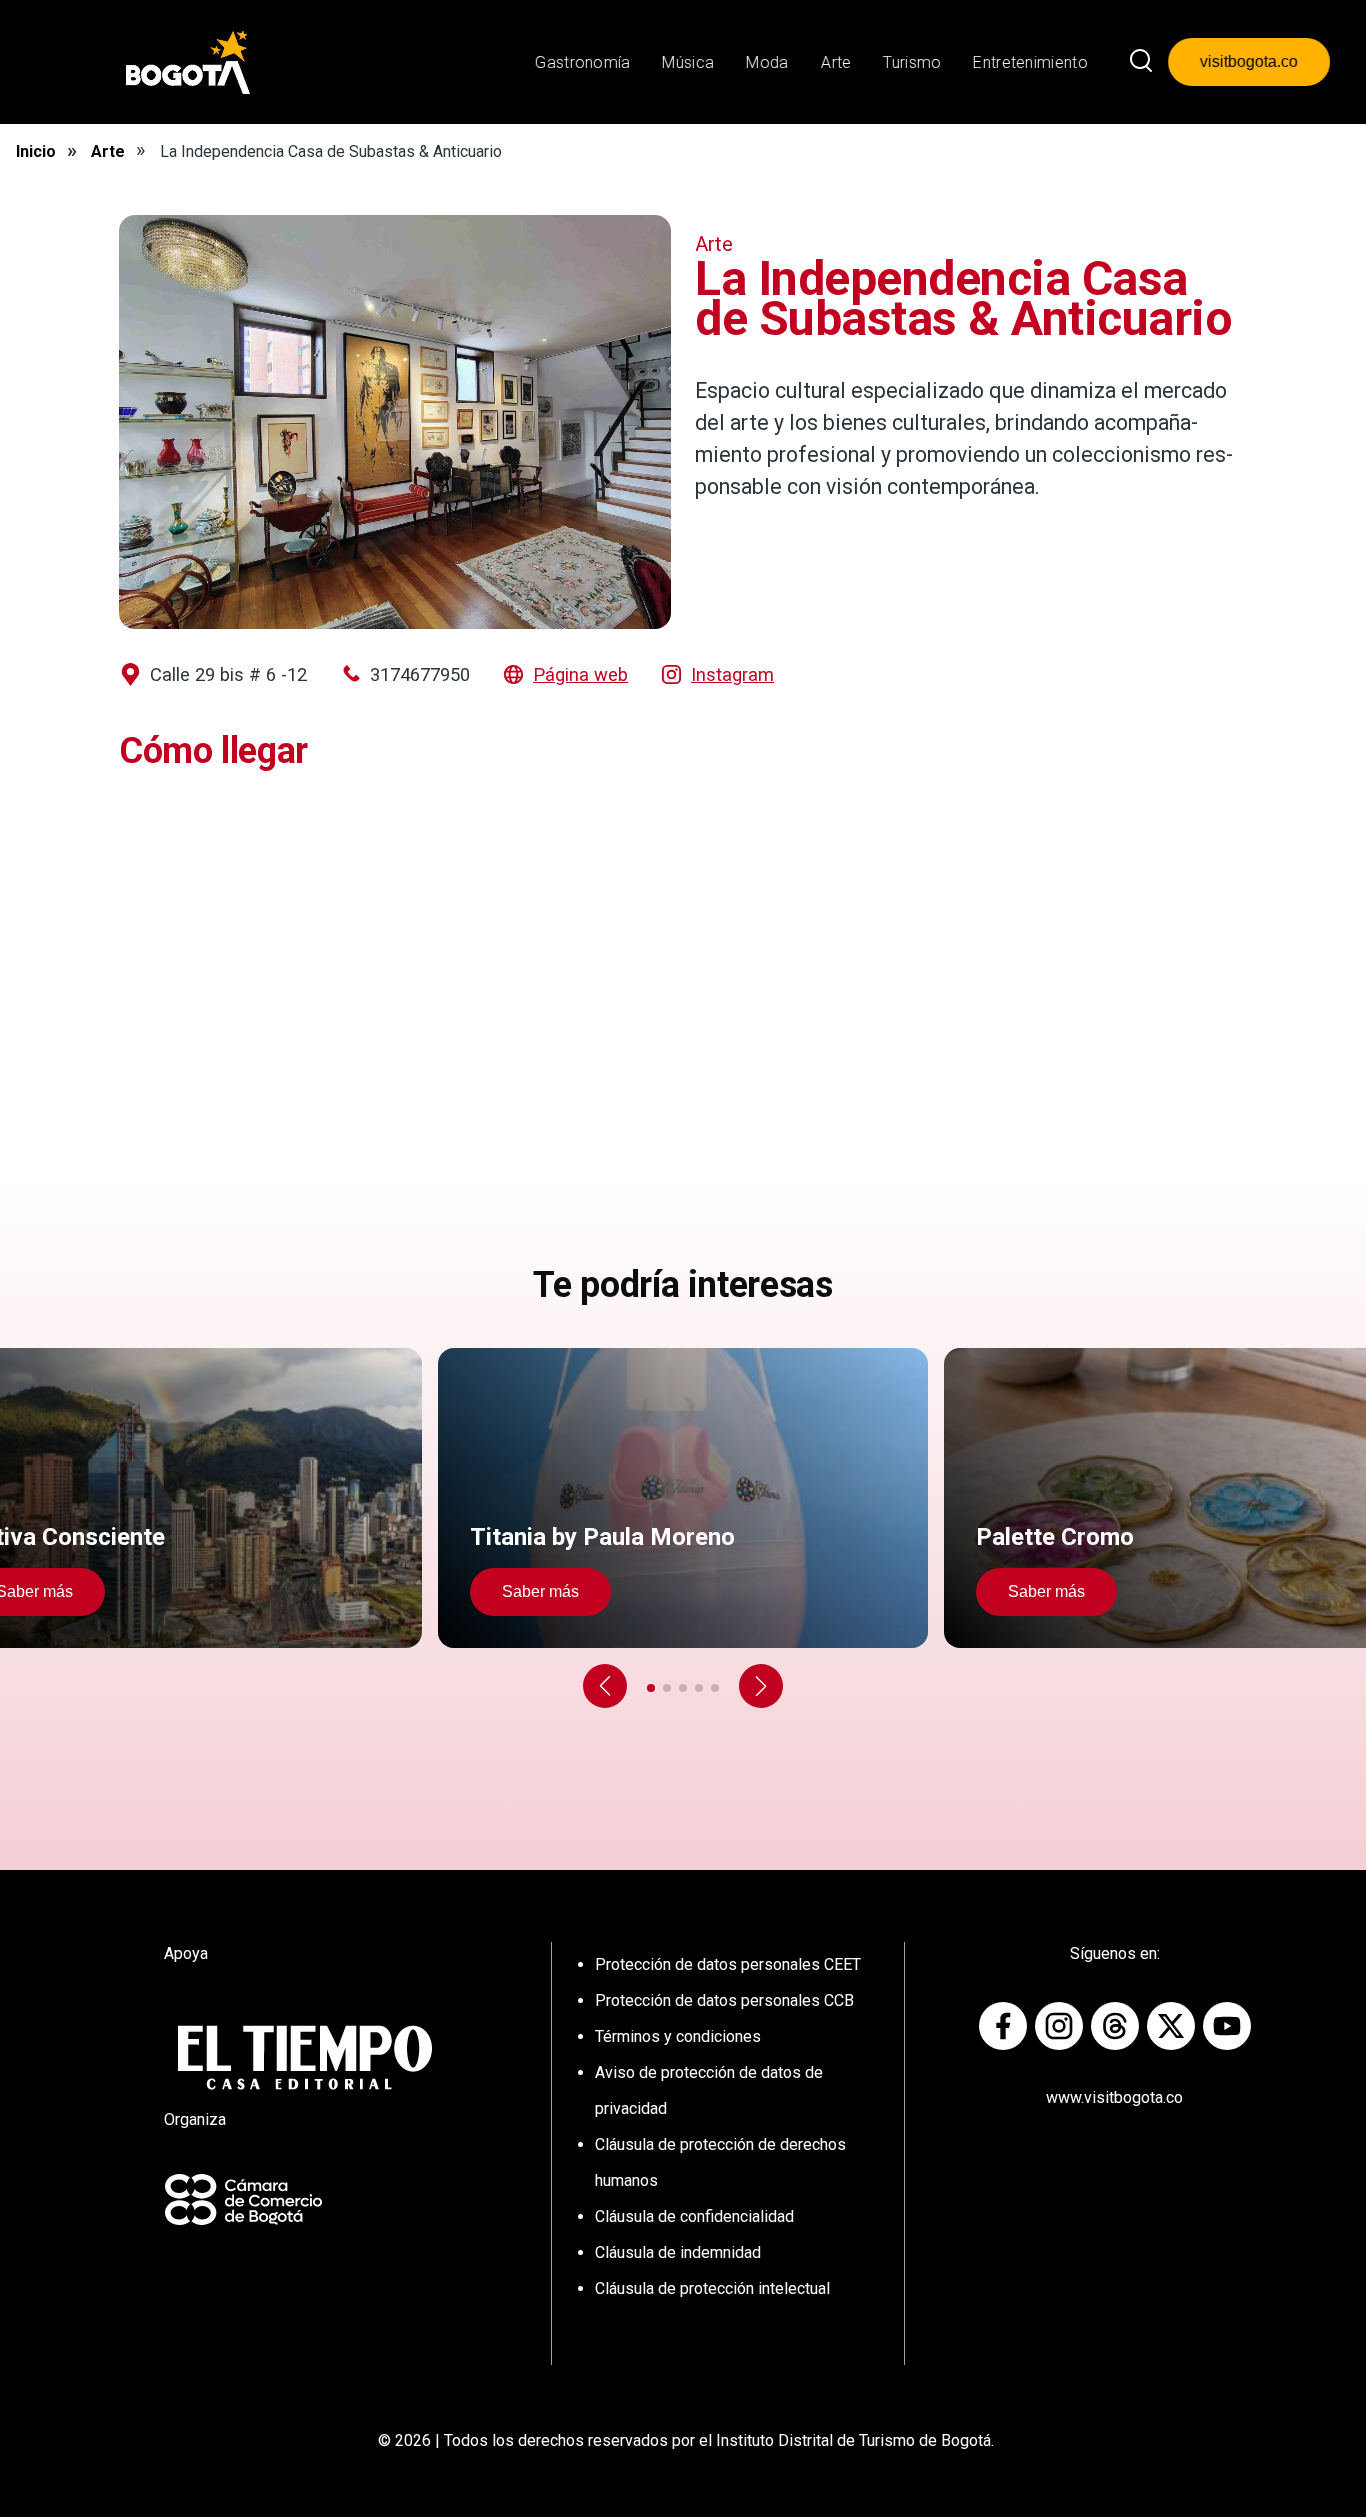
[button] (605, 1686)
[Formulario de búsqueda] (1141, 62)
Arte (108, 151)
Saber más (540, 1591)
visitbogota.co (1249, 61)
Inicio (36, 151)
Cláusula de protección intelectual (712, 2288)
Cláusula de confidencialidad (694, 2216)
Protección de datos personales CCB (724, 2000)
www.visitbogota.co (1114, 2097)
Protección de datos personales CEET (728, 1964)
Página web (580, 674)
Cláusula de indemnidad (678, 2252)
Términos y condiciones (678, 2036)
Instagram (732, 674)
